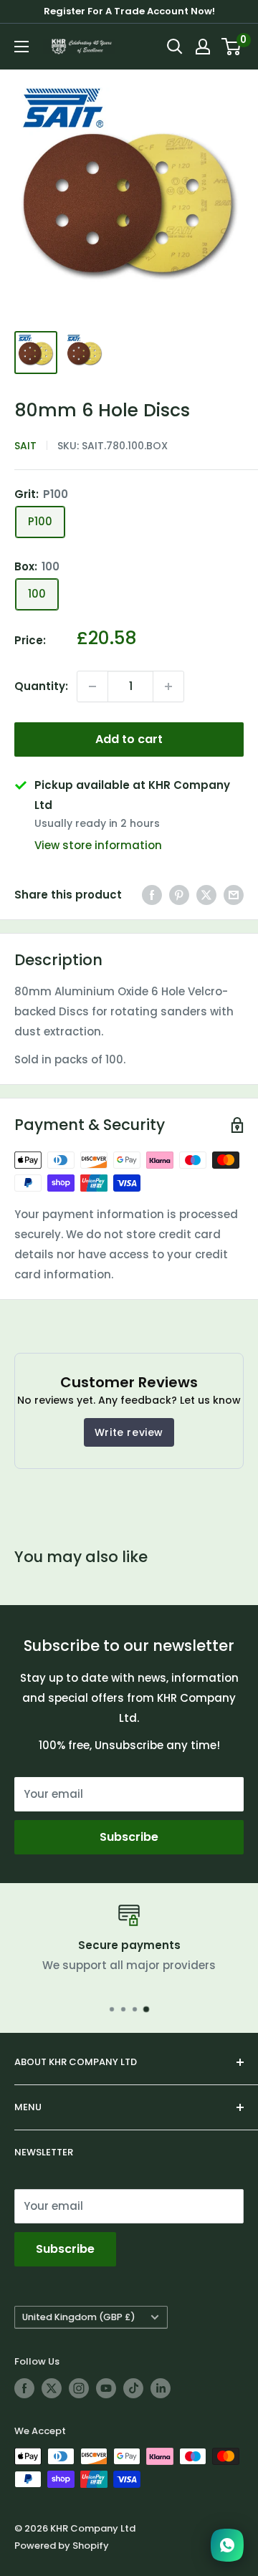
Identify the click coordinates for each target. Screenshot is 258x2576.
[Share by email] (234, 895)
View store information (98, 845)
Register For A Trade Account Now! (129, 11)
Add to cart (129, 739)
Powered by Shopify (62, 2546)
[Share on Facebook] (152, 895)
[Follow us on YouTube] (106, 2388)
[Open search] (175, 47)
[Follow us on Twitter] (52, 2388)
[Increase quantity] (168, 686)
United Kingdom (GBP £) (79, 2317)
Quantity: (41, 686)
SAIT (25, 446)
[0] (232, 47)
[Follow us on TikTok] (133, 2388)
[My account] (203, 47)
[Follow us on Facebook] (24, 2388)
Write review (129, 1432)
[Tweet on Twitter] (206, 895)
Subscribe (129, 1837)
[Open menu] (21, 47)
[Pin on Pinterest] (179, 895)
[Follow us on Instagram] (79, 2388)
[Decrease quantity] (92, 686)
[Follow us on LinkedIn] (161, 2388)
